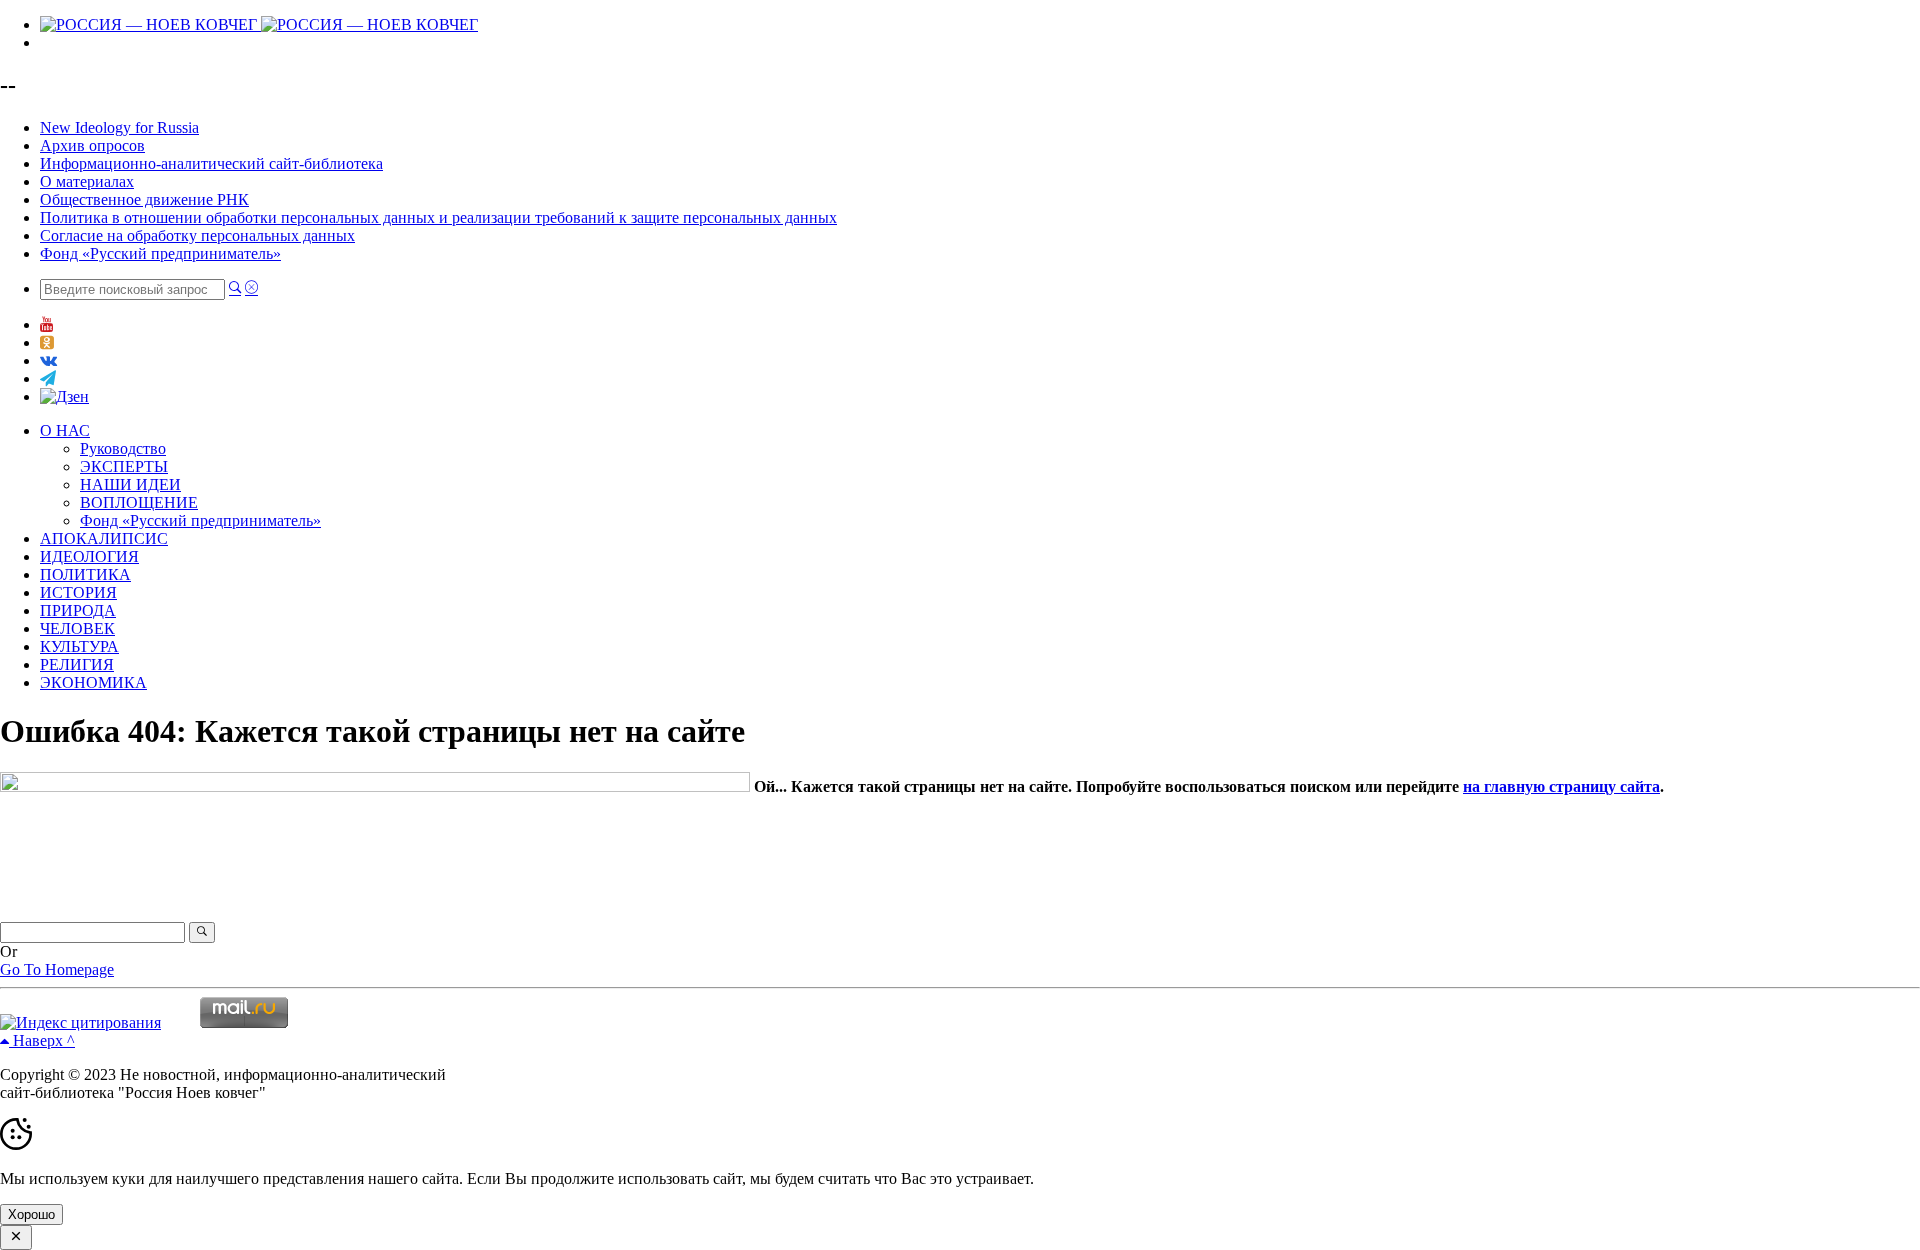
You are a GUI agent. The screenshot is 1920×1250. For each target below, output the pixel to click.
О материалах (87, 181)
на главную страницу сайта (1561, 786)
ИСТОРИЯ (78, 592)
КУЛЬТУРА (79, 646)
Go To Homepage (57, 969)
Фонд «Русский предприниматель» (160, 253)
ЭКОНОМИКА (93, 682)
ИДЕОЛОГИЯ (89, 556)
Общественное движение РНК (144, 199)
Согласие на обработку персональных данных (197, 235)
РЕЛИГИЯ (77, 664)
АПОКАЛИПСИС (104, 538)
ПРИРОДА (78, 610)
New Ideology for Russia (119, 127)
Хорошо (31, 1214)
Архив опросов (92, 145)
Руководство (123, 448)
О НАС (65, 430)
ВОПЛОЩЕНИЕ (139, 502)
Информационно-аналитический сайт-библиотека (211, 163)
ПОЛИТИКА (85, 574)
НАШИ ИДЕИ (130, 484)
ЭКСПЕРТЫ (124, 466)
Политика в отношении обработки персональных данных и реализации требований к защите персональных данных (438, 217)
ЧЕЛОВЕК (77, 628)
